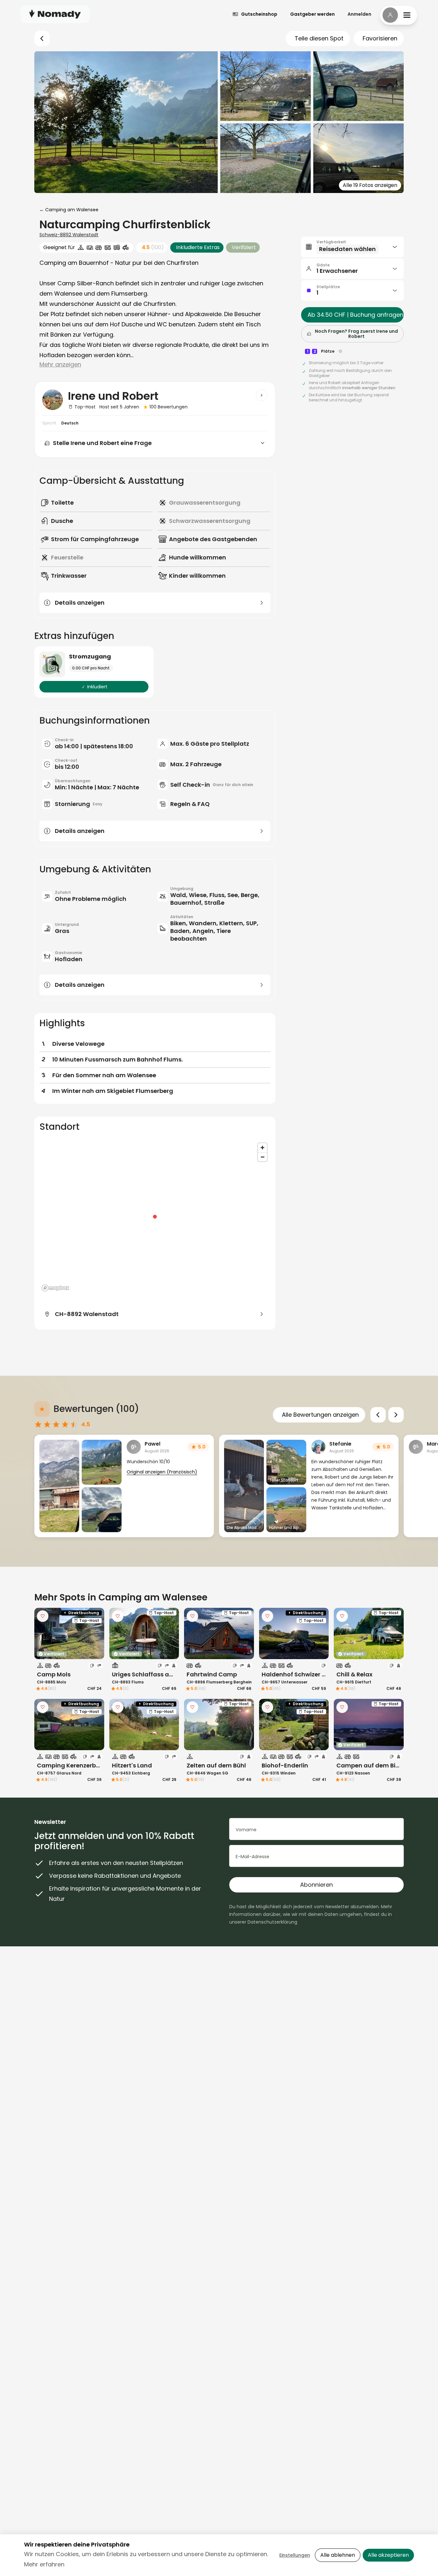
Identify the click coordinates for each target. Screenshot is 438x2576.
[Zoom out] (262, 1157)
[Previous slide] (378, 1415)
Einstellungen (295, 2555)
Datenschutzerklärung (272, 1922)
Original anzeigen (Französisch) (162, 1472)
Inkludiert (97, 687)
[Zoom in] (262, 1148)
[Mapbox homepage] (55, 1288)
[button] (352, 247)
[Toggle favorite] (43, 1616)
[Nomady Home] (55, 14)
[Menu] (399, 15)
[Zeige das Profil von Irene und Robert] (262, 395)
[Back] (42, 38)
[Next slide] (396, 1415)
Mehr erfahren (44, 2564)
